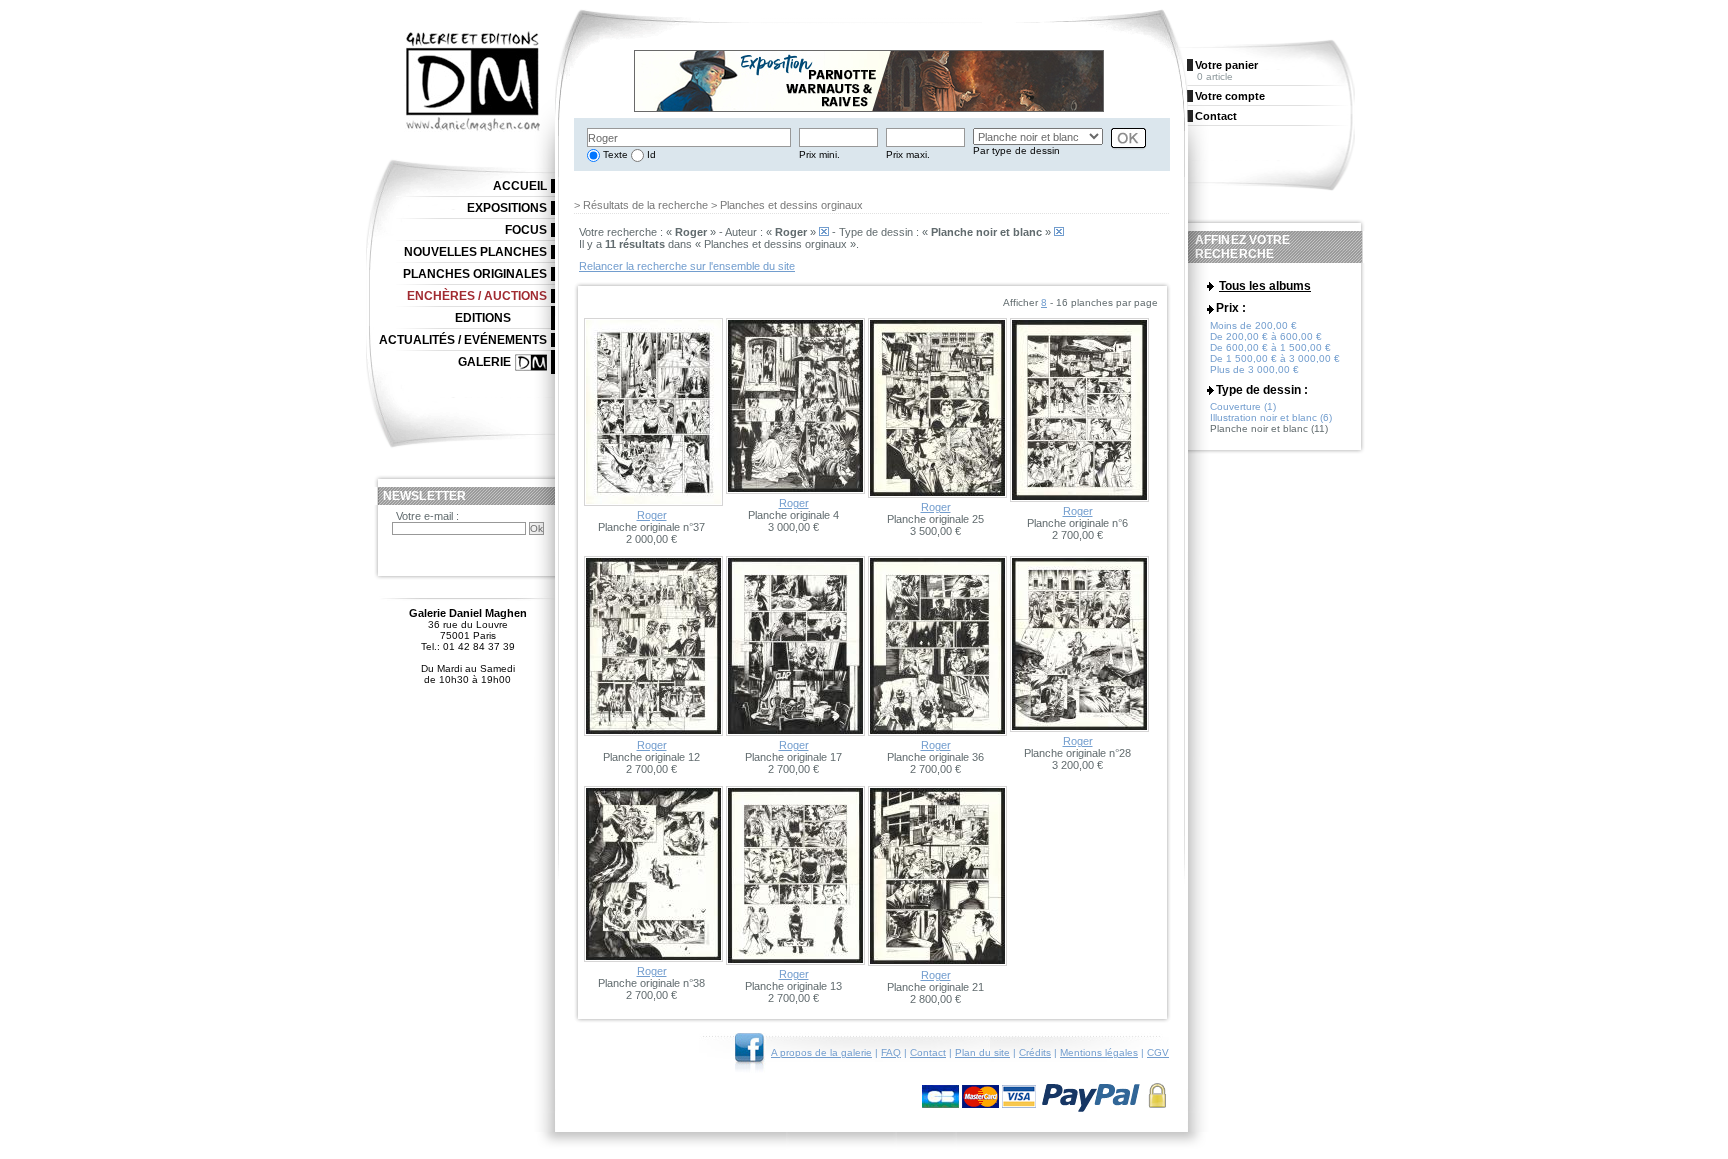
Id (650, 154)
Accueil (520, 186)
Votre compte (1230, 96)
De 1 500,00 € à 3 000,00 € (1275, 358)
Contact (928, 1052)
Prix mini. (819, 154)
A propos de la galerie (821, 1052)
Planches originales (475, 274)
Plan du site (982, 1052)
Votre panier (1226, 65)
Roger (652, 515)
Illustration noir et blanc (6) (1271, 417)
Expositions (507, 208)
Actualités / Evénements (463, 340)
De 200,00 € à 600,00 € (1266, 336)
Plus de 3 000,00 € (1254, 369)
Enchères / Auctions (477, 296)
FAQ (891, 1052)
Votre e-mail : (427, 516)
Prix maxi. (908, 154)
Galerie (484, 362)
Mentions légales (1099, 1052)
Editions (483, 318)
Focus (526, 230)
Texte (614, 154)
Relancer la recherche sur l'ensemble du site (687, 266)
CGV (1158, 1052)
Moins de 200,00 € (1253, 325)
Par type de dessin (1016, 150)
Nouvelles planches (475, 252)
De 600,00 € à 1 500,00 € (1270, 347)
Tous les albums (1265, 286)
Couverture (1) (1243, 406)
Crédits (1035, 1052)
